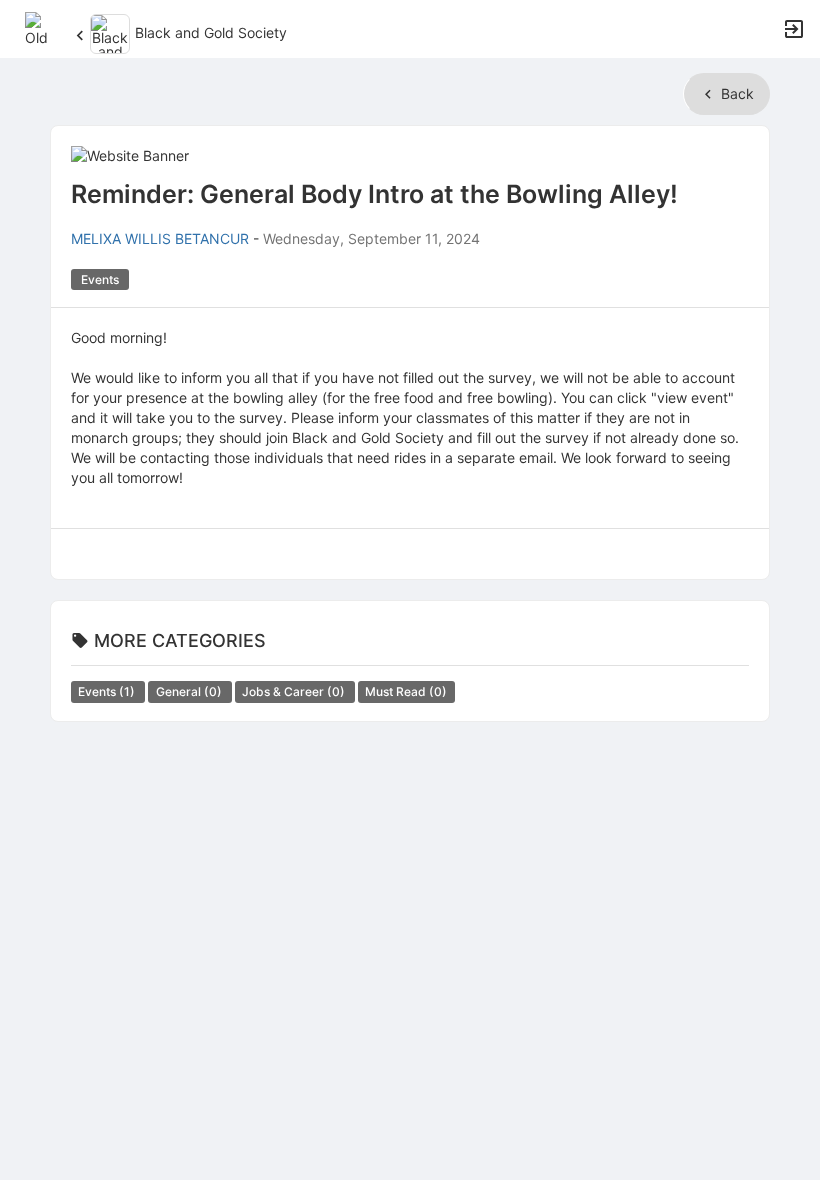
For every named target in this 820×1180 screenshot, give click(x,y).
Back (735, 93)
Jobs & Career (295, 691)
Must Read (406, 691)
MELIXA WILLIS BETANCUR (160, 238)
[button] (42, 27)
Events (108, 691)
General (190, 691)
